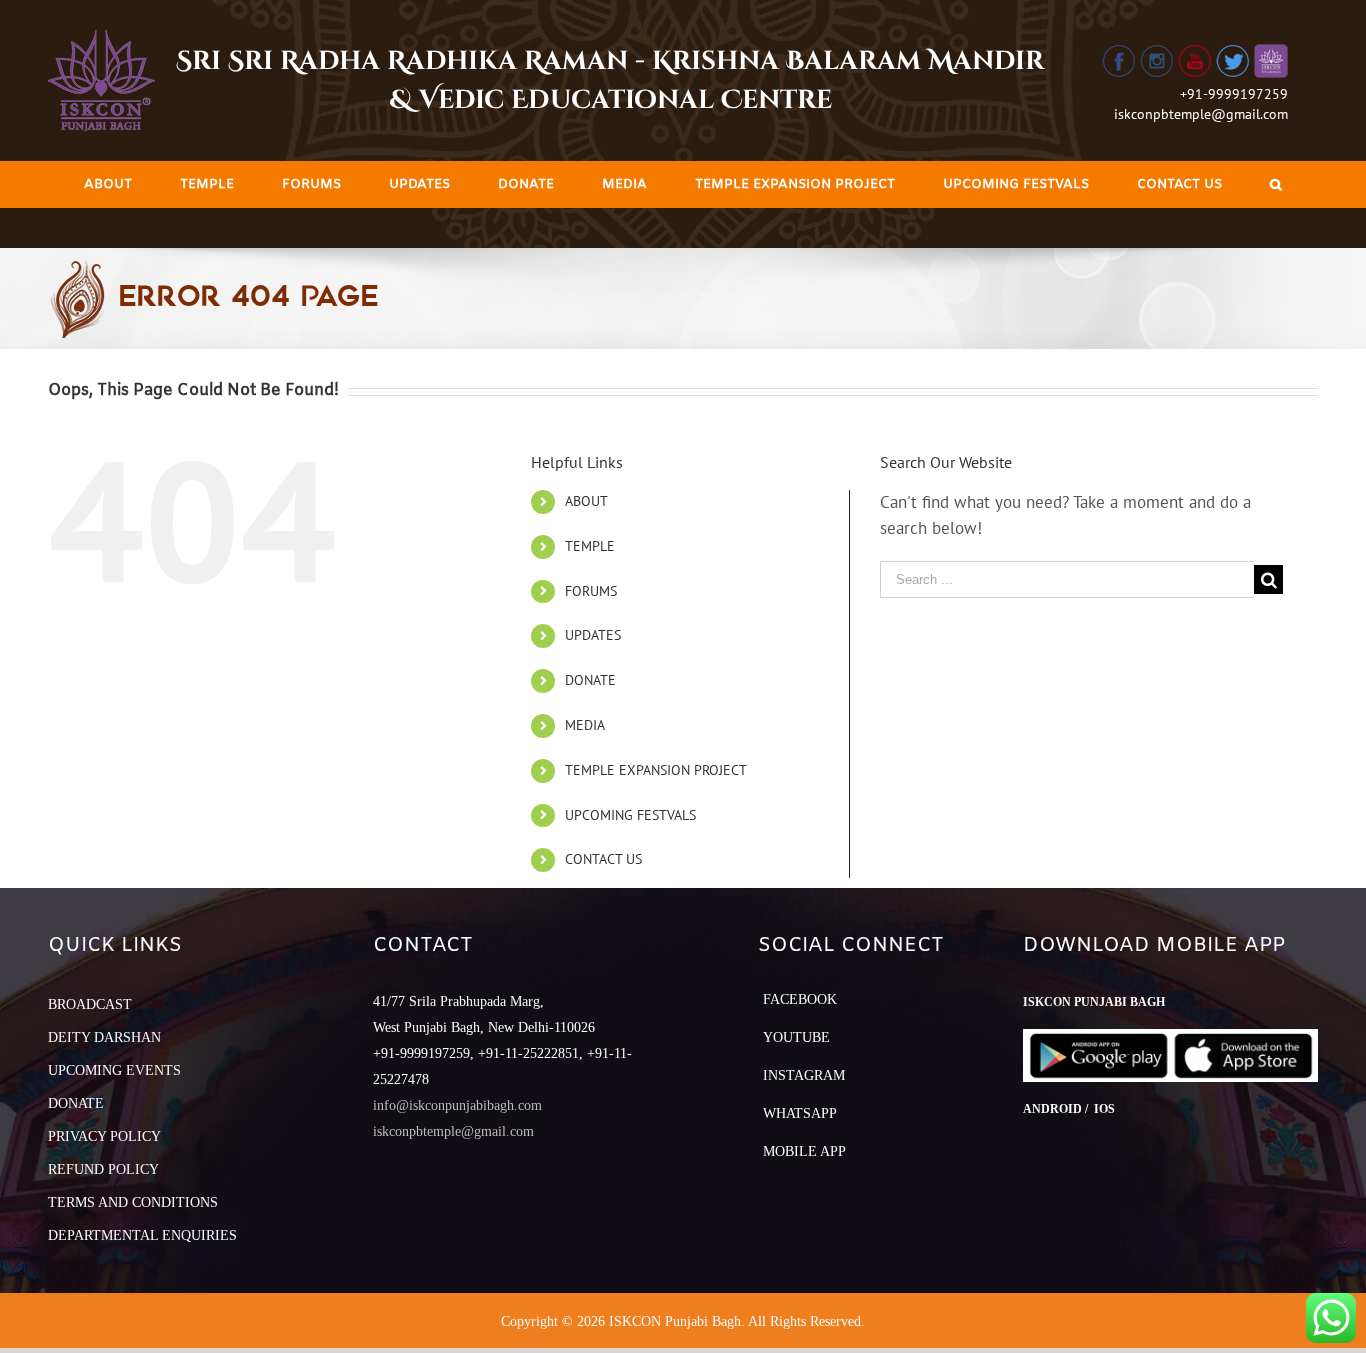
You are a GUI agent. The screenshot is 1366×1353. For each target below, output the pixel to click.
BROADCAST (90, 1004)
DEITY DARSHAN (104, 1037)
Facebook (800, 999)
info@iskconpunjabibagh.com (457, 1105)
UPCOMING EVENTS (114, 1070)
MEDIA (585, 725)
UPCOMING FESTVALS (630, 815)
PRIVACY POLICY (104, 1136)
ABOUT (586, 501)
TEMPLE (590, 546)
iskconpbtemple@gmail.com (1201, 114)
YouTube (796, 1037)
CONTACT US (603, 859)
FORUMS (591, 591)
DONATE (590, 680)
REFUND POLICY (103, 1169)
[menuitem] (108, 184)
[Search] (1276, 184)
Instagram (804, 1075)
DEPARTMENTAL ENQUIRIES (142, 1235)
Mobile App (804, 1151)
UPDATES (593, 635)
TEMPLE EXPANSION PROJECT (656, 770)
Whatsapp (800, 1113)
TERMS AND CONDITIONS (133, 1202)
